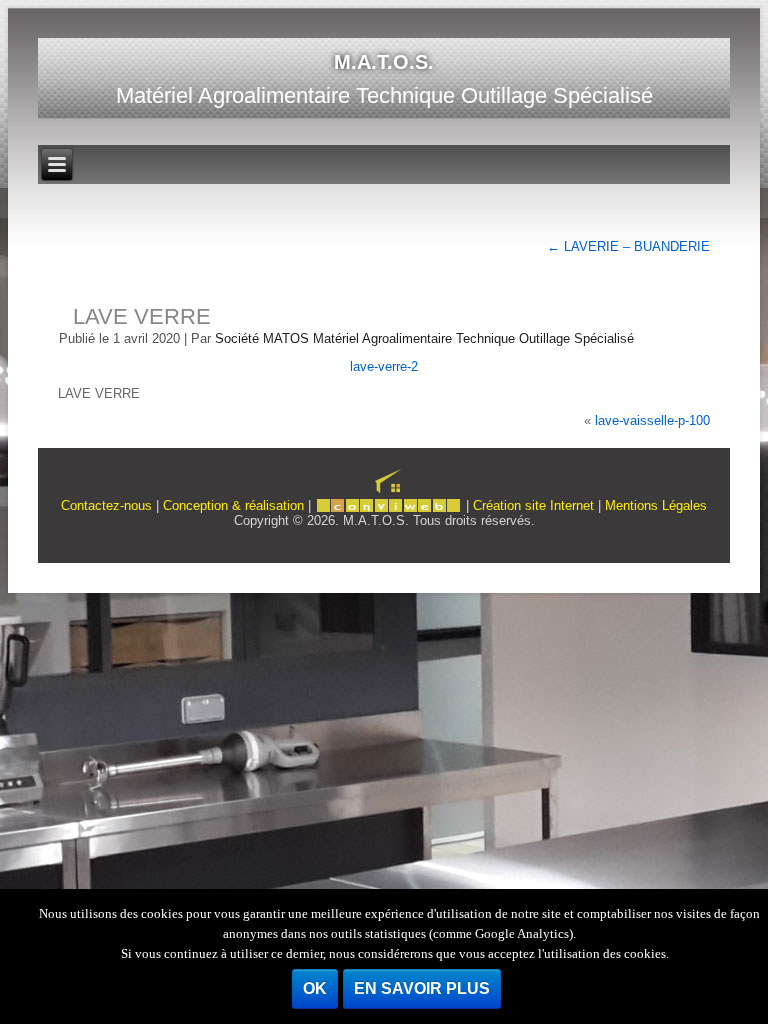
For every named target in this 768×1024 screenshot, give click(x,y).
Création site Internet (533, 505)
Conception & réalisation (233, 505)
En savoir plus (422, 988)
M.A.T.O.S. (384, 62)
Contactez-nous (106, 505)
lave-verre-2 (384, 366)
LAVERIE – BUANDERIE (628, 246)
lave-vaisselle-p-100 (652, 420)
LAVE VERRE (142, 316)
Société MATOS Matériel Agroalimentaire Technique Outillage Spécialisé (424, 338)
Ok (315, 988)
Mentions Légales (656, 505)
